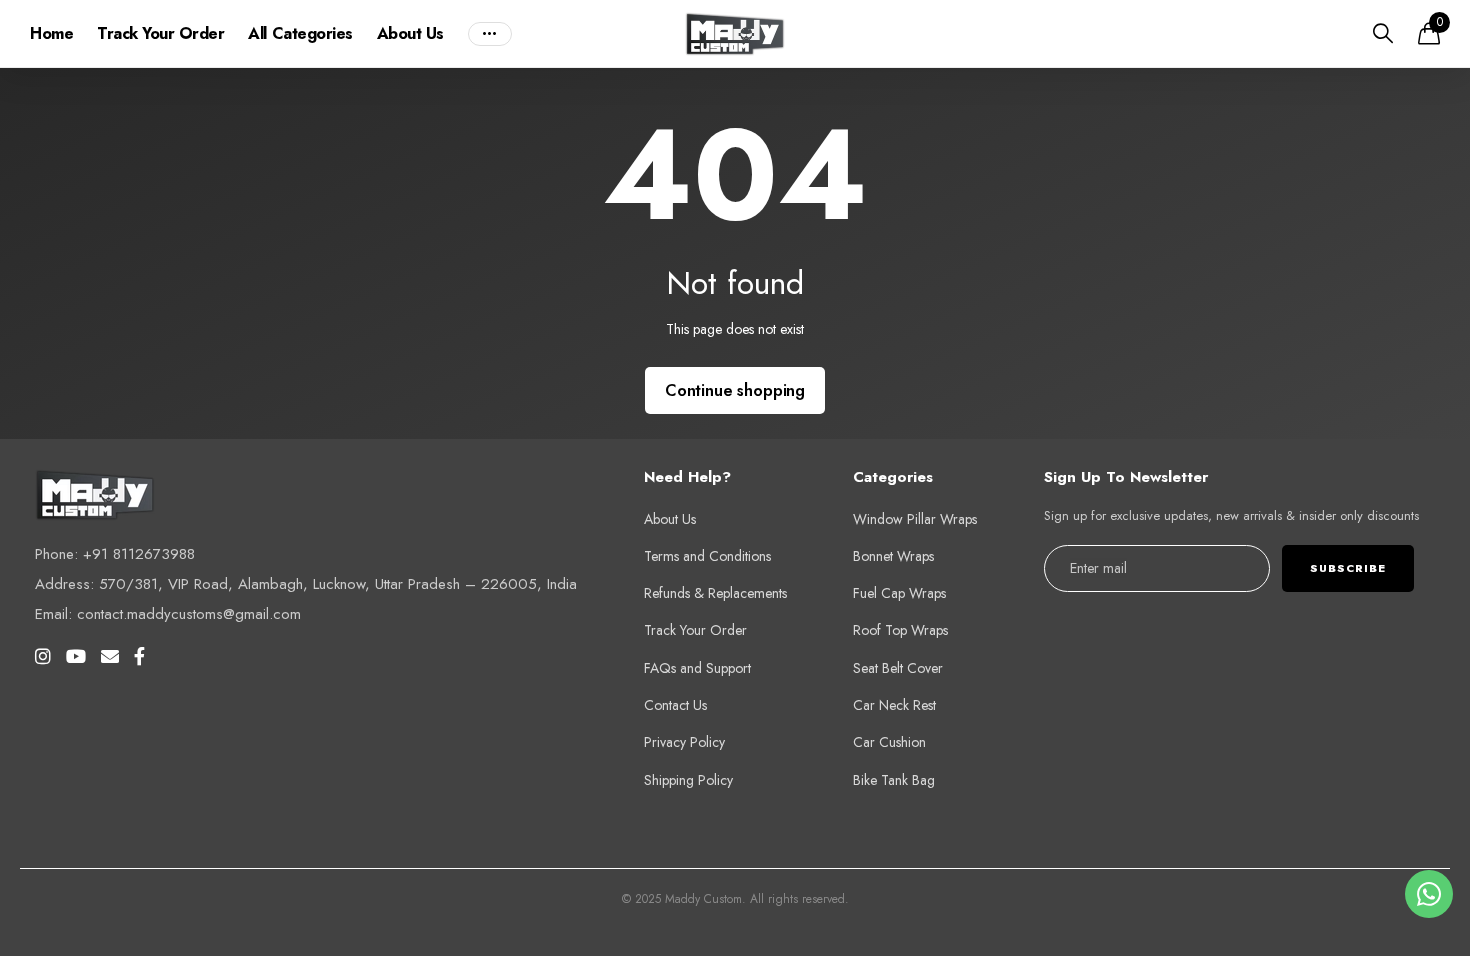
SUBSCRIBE (1348, 568)
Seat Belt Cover (898, 668)
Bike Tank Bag (894, 780)
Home (51, 33)
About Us (410, 33)
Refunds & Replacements (715, 593)
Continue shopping (735, 390)
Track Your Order (160, 33)
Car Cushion (889, 742)
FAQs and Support (697, 668)
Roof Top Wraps (900, 630)
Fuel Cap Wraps (899, 593)
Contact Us (675, 705)
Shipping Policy (688, 780)
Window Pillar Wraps (915, 519)
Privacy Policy (684, 742)
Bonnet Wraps (893, 556)
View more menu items (490, 34)
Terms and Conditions (707, 556)
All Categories (300, 33)
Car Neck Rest (894, 705)
